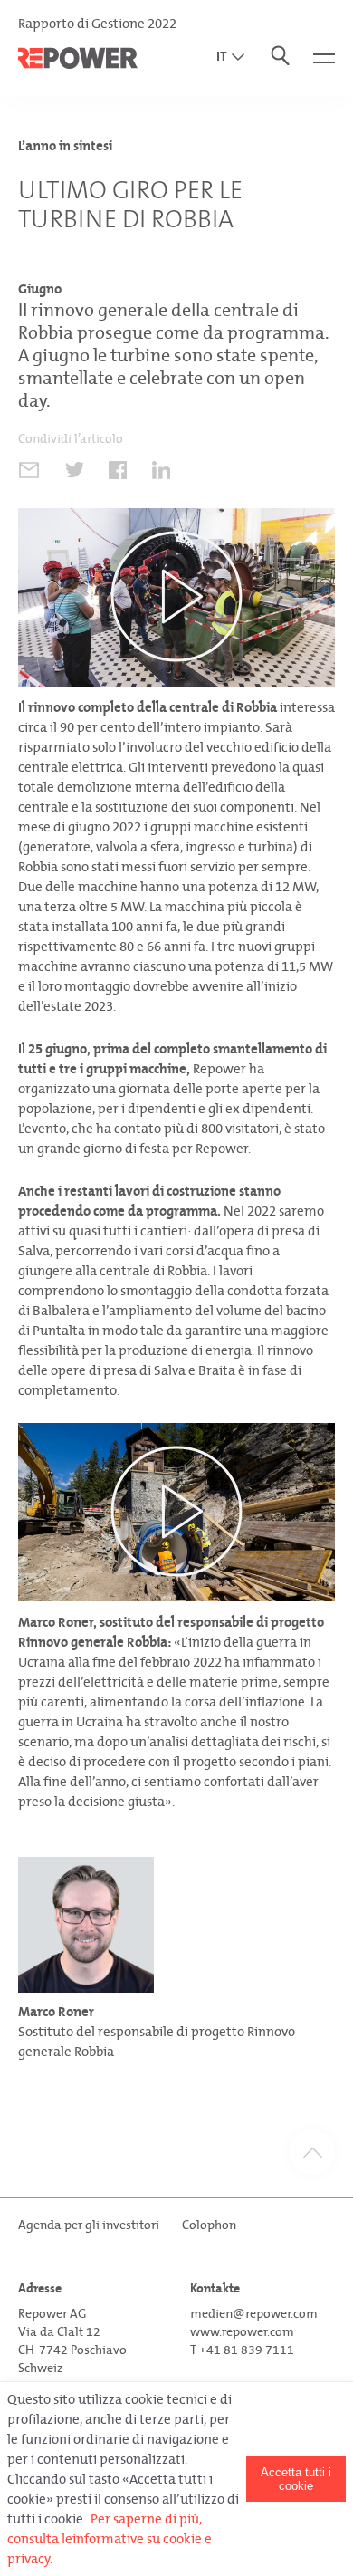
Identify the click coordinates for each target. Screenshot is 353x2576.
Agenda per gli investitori (89, 2225)
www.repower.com (242, 2332)
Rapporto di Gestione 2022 (97, 24)
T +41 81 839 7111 (242, 2350)
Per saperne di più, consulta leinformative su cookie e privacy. (110, 2539)
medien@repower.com (254, 2314)
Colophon (209, 2225)
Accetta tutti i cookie (296, 2479)
